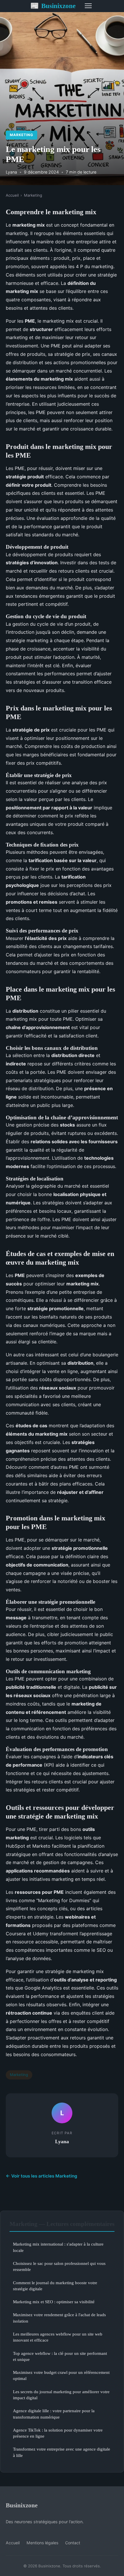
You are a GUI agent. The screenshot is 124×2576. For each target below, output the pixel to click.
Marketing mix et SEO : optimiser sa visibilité (54, 2302)
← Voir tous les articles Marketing (42, 2176)
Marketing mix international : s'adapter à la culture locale (58, 2247)
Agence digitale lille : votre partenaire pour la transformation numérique (54, 2414)
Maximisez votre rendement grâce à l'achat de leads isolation (59, 2318)
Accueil (12, 195)
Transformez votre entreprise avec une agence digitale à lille (62, 2452)
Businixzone (53, 6)
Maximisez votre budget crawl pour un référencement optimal (61, 2375)
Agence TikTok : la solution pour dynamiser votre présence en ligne (58, 2433)
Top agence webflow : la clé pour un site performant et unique (60, 2356)
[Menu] (88, 6)
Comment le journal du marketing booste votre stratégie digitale (55, 2286)
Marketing (21, 135)
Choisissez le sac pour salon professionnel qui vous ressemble (59, 2266)
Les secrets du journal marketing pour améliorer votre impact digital (61, 2395)
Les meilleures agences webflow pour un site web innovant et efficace (58, 2337)
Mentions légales (42, 2543)
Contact (73, 2543)
